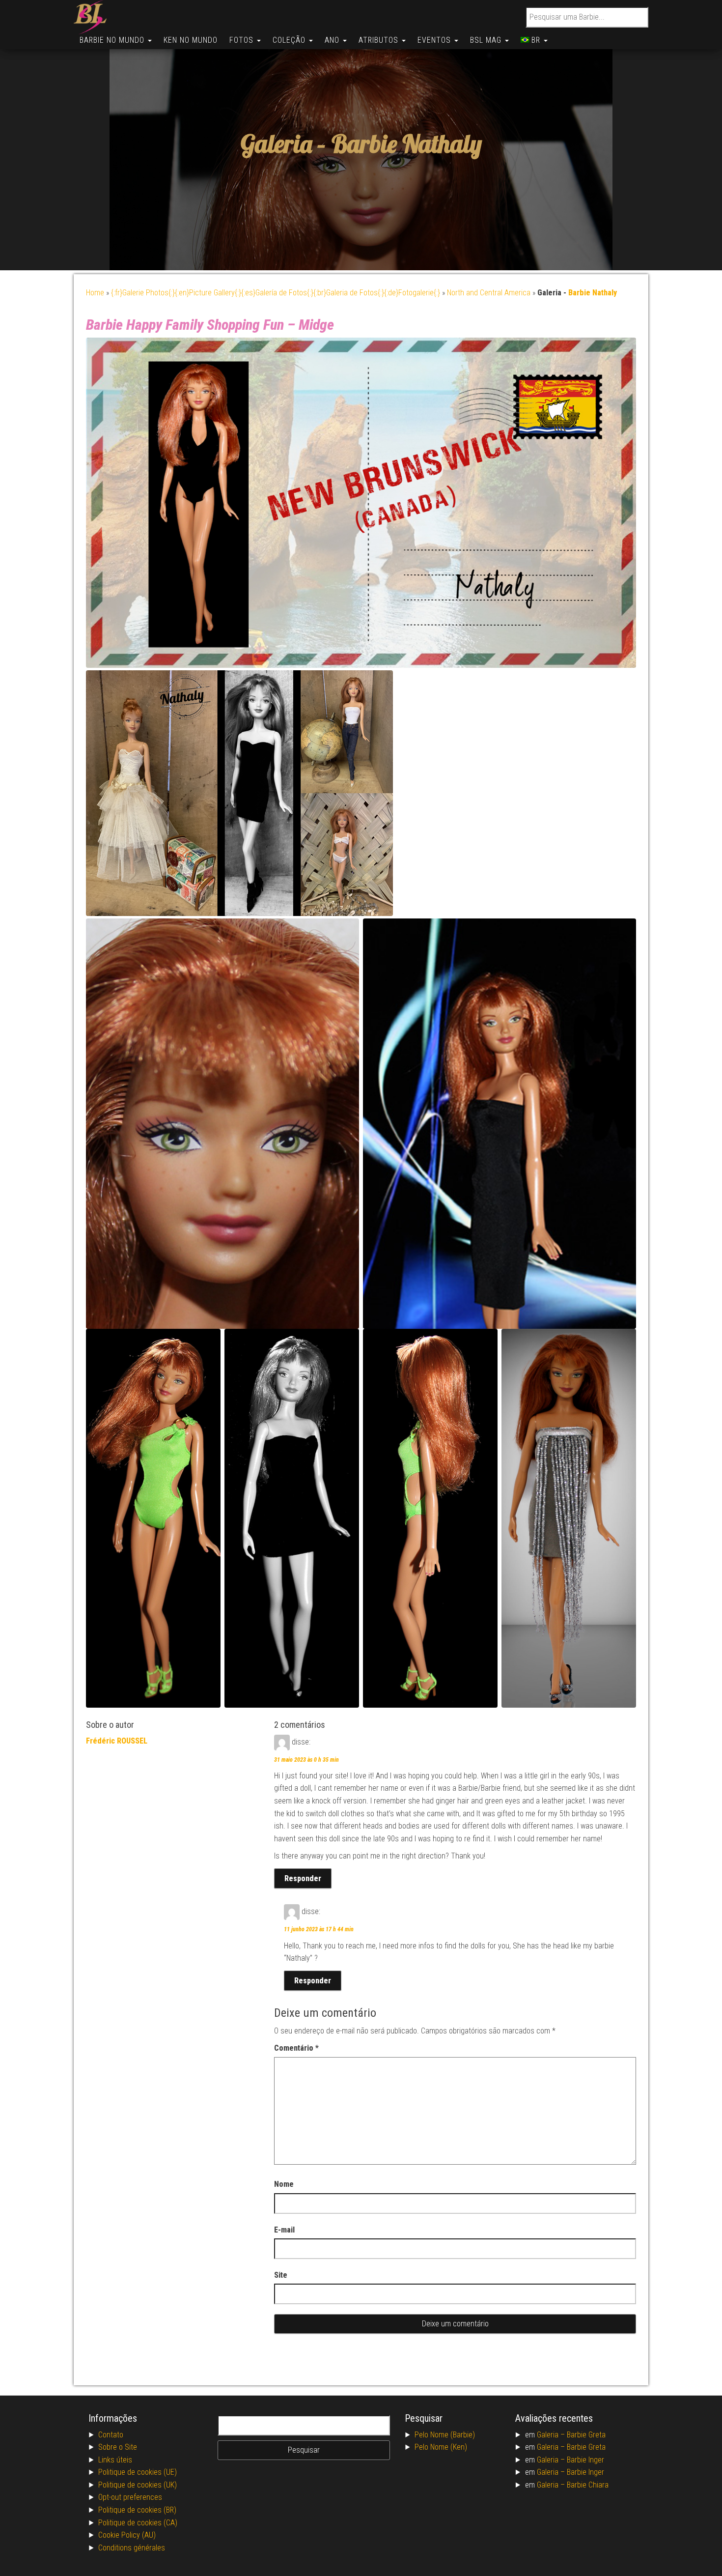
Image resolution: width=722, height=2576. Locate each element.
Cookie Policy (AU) (127, 2535)
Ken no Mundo (191, 40)
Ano (333, 40)
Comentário (296, 2048)
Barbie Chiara (588, 2485)
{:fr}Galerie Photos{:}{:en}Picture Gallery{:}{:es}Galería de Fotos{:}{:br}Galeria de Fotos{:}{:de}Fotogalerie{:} (276, 293)
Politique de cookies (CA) (138, 2523)
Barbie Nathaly (407, 144)
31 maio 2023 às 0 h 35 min (306, 1760)
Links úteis (115, 2460)
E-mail (284, 2230)
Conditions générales (132, 2548)
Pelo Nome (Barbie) (445, 2435)
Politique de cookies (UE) (138, 2472)
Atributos (380, 40)
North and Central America (489, 293)
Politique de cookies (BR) (137, 2510)
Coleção (290, 40)
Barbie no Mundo (113, 40)
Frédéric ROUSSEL (117, 1741)
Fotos (243, 40)
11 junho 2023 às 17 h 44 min (319, 1929)
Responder (303, 1878)
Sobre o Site (118, 2447)
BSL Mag (487, 40)
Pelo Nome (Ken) (441, 2447)
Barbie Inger (585, 2460)
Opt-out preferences (130, 2497)
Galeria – (552, 2435)
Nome (284, 2184)
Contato (111, 2435)
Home (95, 293)
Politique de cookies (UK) (138, 2485)
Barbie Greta (586, 2435)
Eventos (435, 40)
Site (281, 2275)
